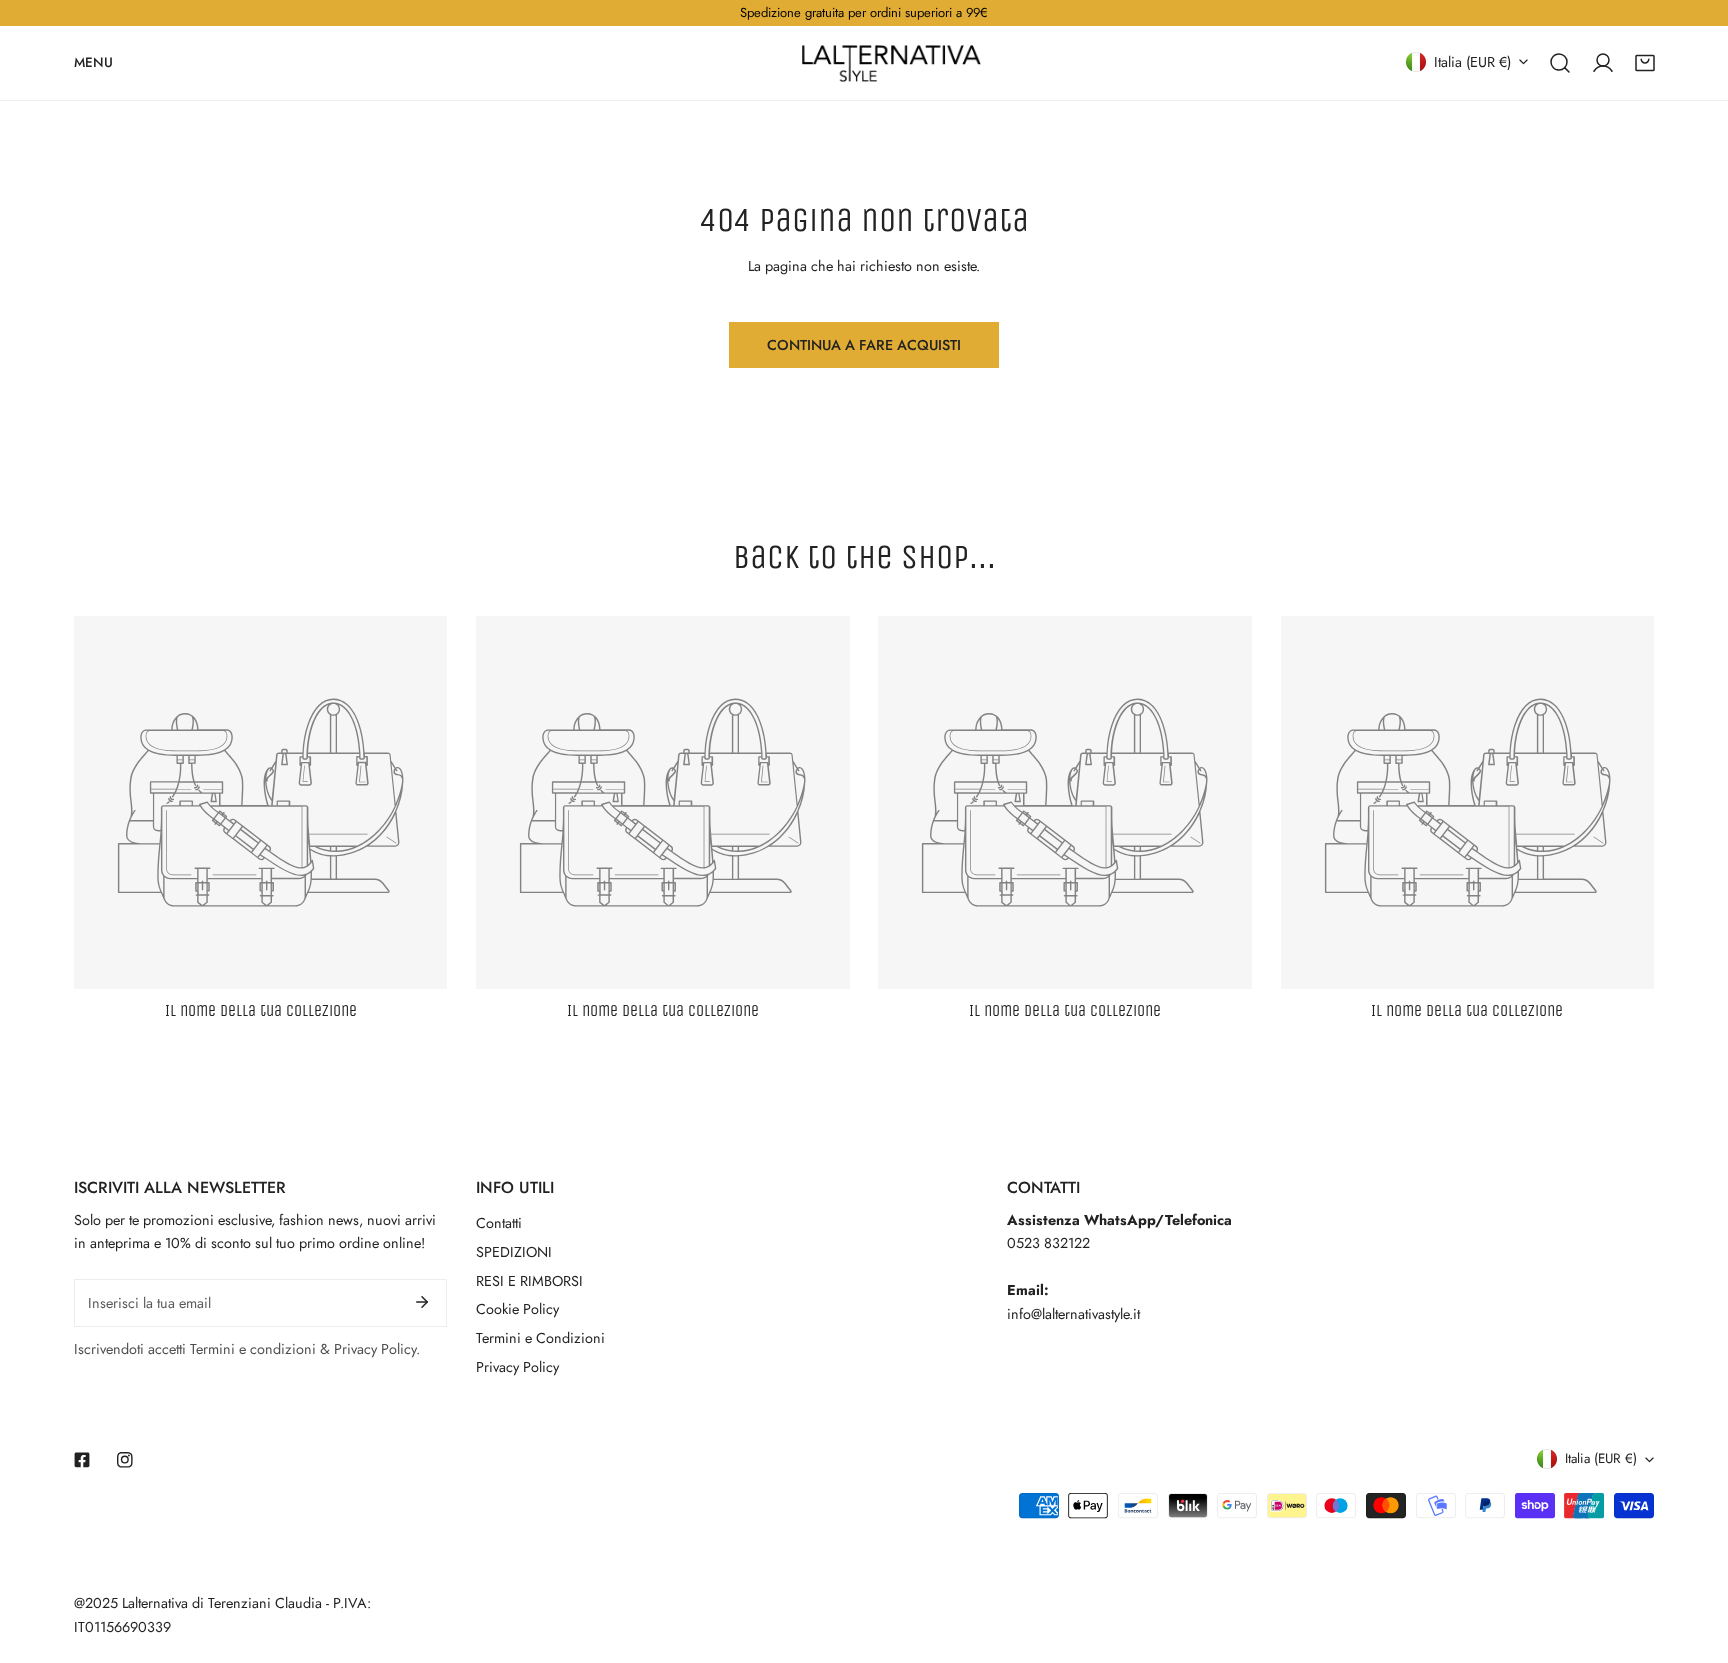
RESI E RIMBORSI (529, 1281)
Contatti (499, 1223)
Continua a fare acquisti (864, 345)
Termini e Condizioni (540, 1338)
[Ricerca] (1560, 62)
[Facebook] (82, 1459)
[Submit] (422, 1302)
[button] (1645, 62)
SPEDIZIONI (514, 1252)
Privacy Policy (517, 1367)
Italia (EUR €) (1472, 61)
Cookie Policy (517, 1309)
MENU (93, 61)
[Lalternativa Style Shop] (891, 63)
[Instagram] (124, 1459)
